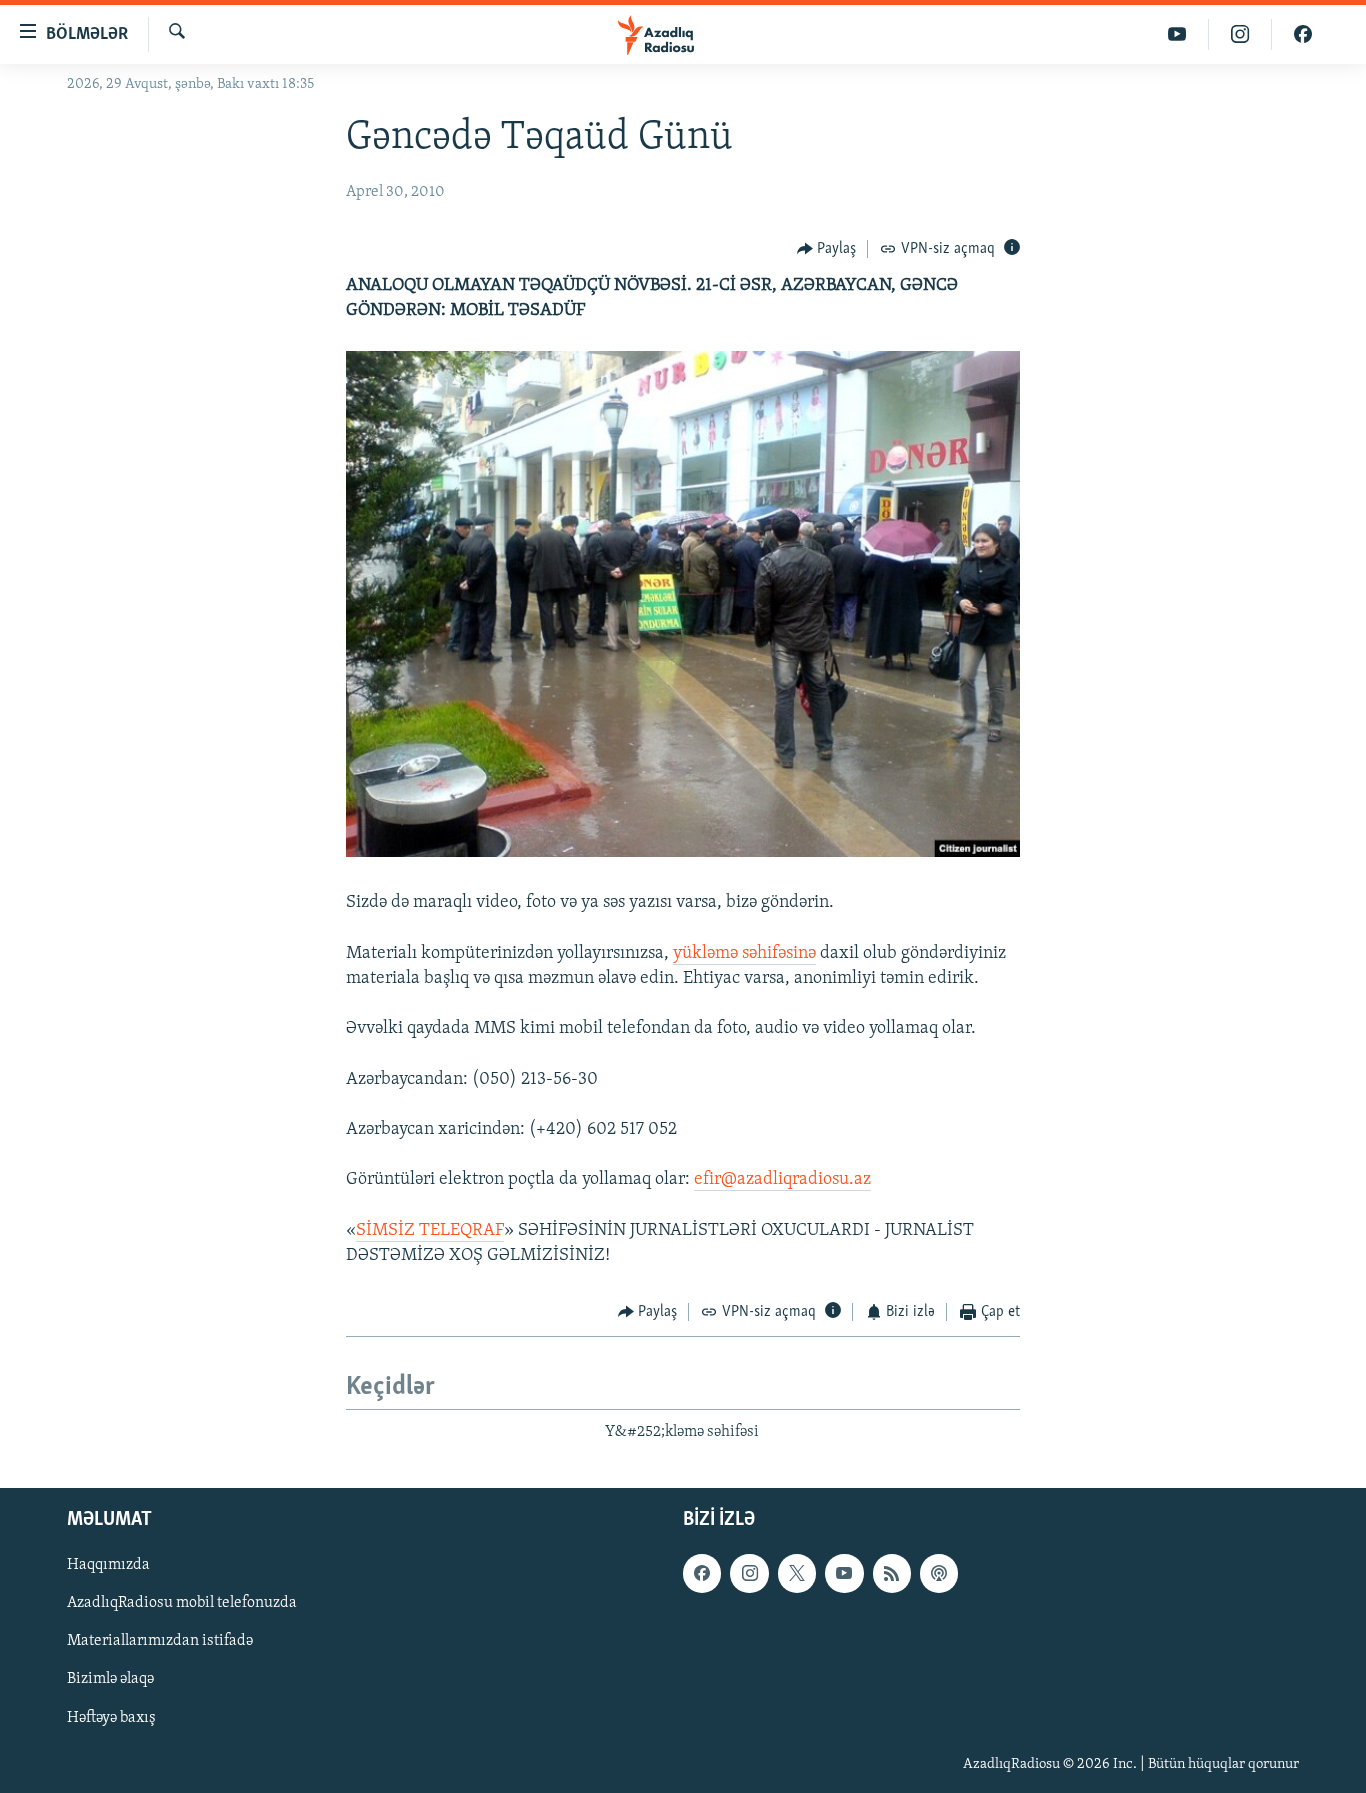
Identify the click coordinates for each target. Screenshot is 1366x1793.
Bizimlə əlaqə (110, 1680)
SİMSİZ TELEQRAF (430, 1231)
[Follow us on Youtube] (844, 1573)
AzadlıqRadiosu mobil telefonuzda (182, 1603)
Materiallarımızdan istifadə (160, 1641)
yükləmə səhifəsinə (744, 954)
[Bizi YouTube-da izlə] (1177, 34)
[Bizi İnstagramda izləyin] (1240, 34)
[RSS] (892, 1573)
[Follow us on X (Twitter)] (797, 1573)
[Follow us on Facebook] (702, 1573)
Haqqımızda (108, 1565)
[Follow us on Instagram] (749, 1573)
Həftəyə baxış (111, 1718)
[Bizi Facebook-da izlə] (1303, 34)
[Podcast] (939, 1573)
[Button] (827, 249)
